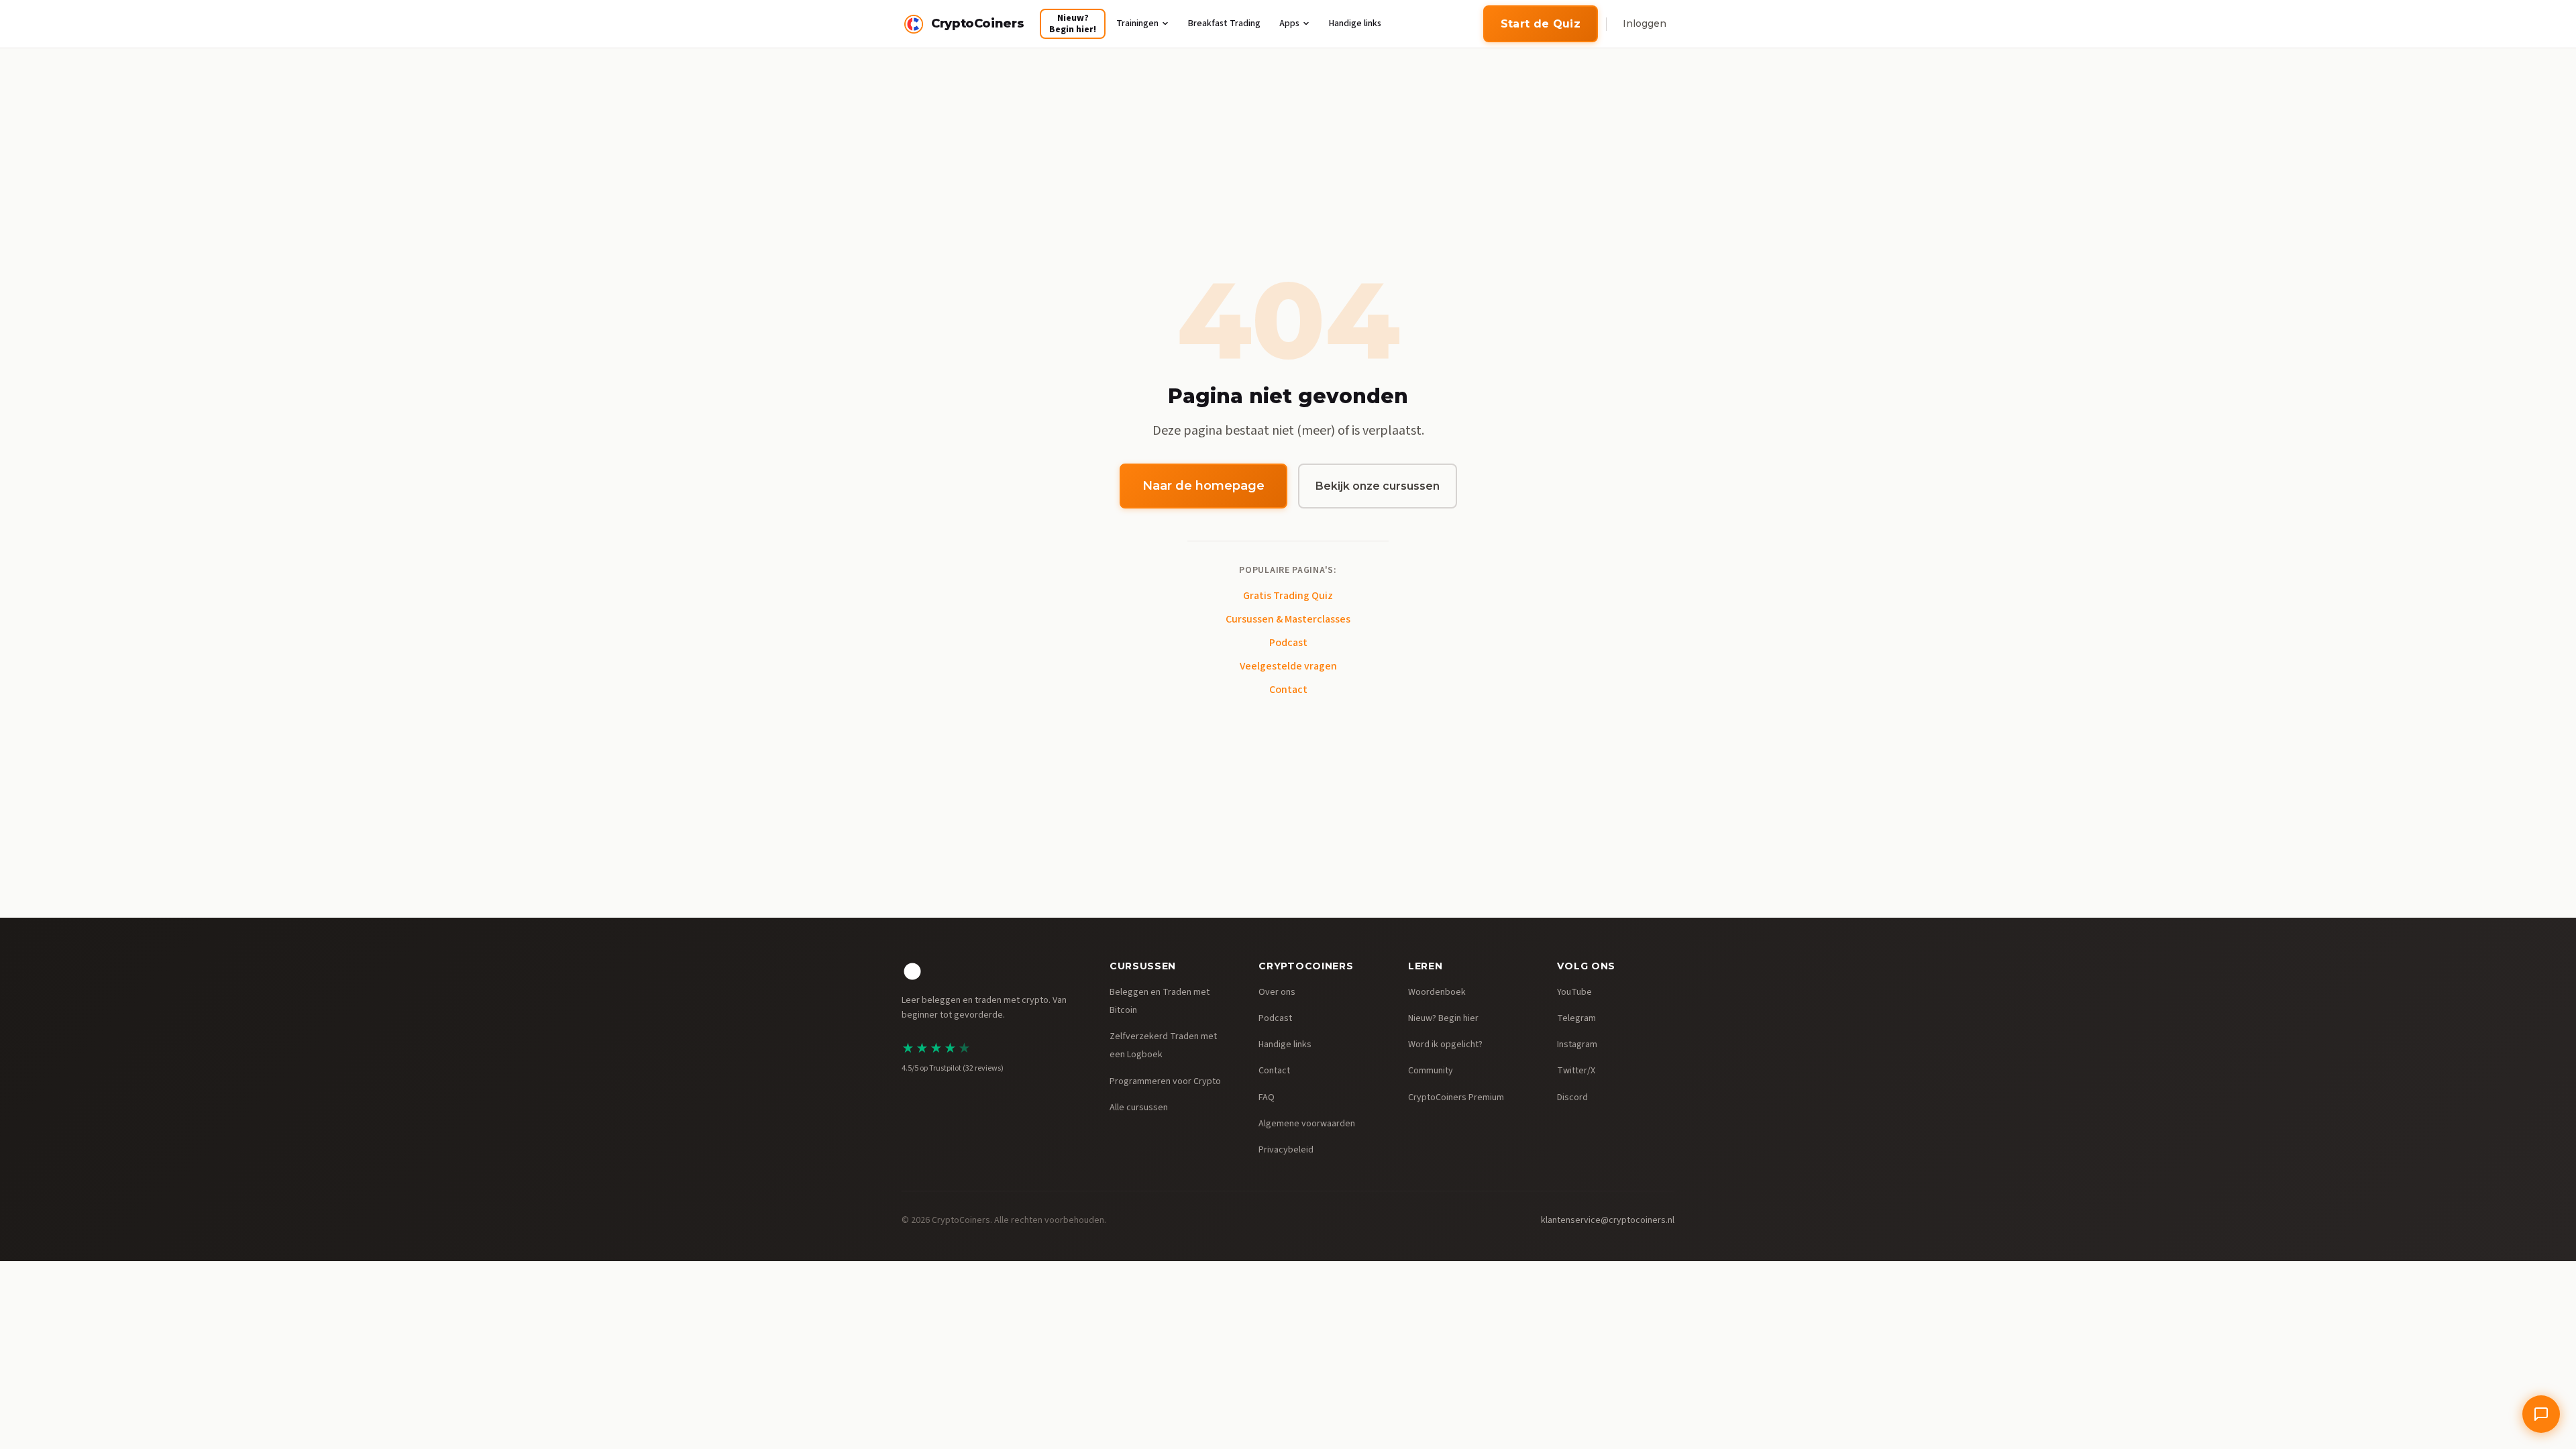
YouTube (1574, 992)
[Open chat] (2541, 1414)
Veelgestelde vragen (1288, 666)
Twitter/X (1576, 1071)
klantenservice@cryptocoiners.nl (1608, 1220)
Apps (1289, 23)
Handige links (1355, 23)
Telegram (1576, 1018)
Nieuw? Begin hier (1443, 1018)
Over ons (1277, 992)
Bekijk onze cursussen (1378, 486)
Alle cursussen (1139, 1108)
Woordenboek (1437, 992)
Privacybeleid (1286, 1150)
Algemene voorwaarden (1307, 1124)
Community (1431, 1071)
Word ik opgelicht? (1445, 1044)
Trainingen (1137, 23)
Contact (1288, 690)
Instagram (1577, 1044)
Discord (1572, 1097)
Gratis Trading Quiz (1288, 596)
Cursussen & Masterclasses (1288, 619)
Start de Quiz (1541, 24)
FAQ (1267, 1097)
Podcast (1288, 643)
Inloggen (1645, 23)
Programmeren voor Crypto (1165, 1081)
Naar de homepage (1203, 486)
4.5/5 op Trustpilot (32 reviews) (953, 1068)
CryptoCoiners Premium (1456, 1097)
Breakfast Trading (1224, 23)
